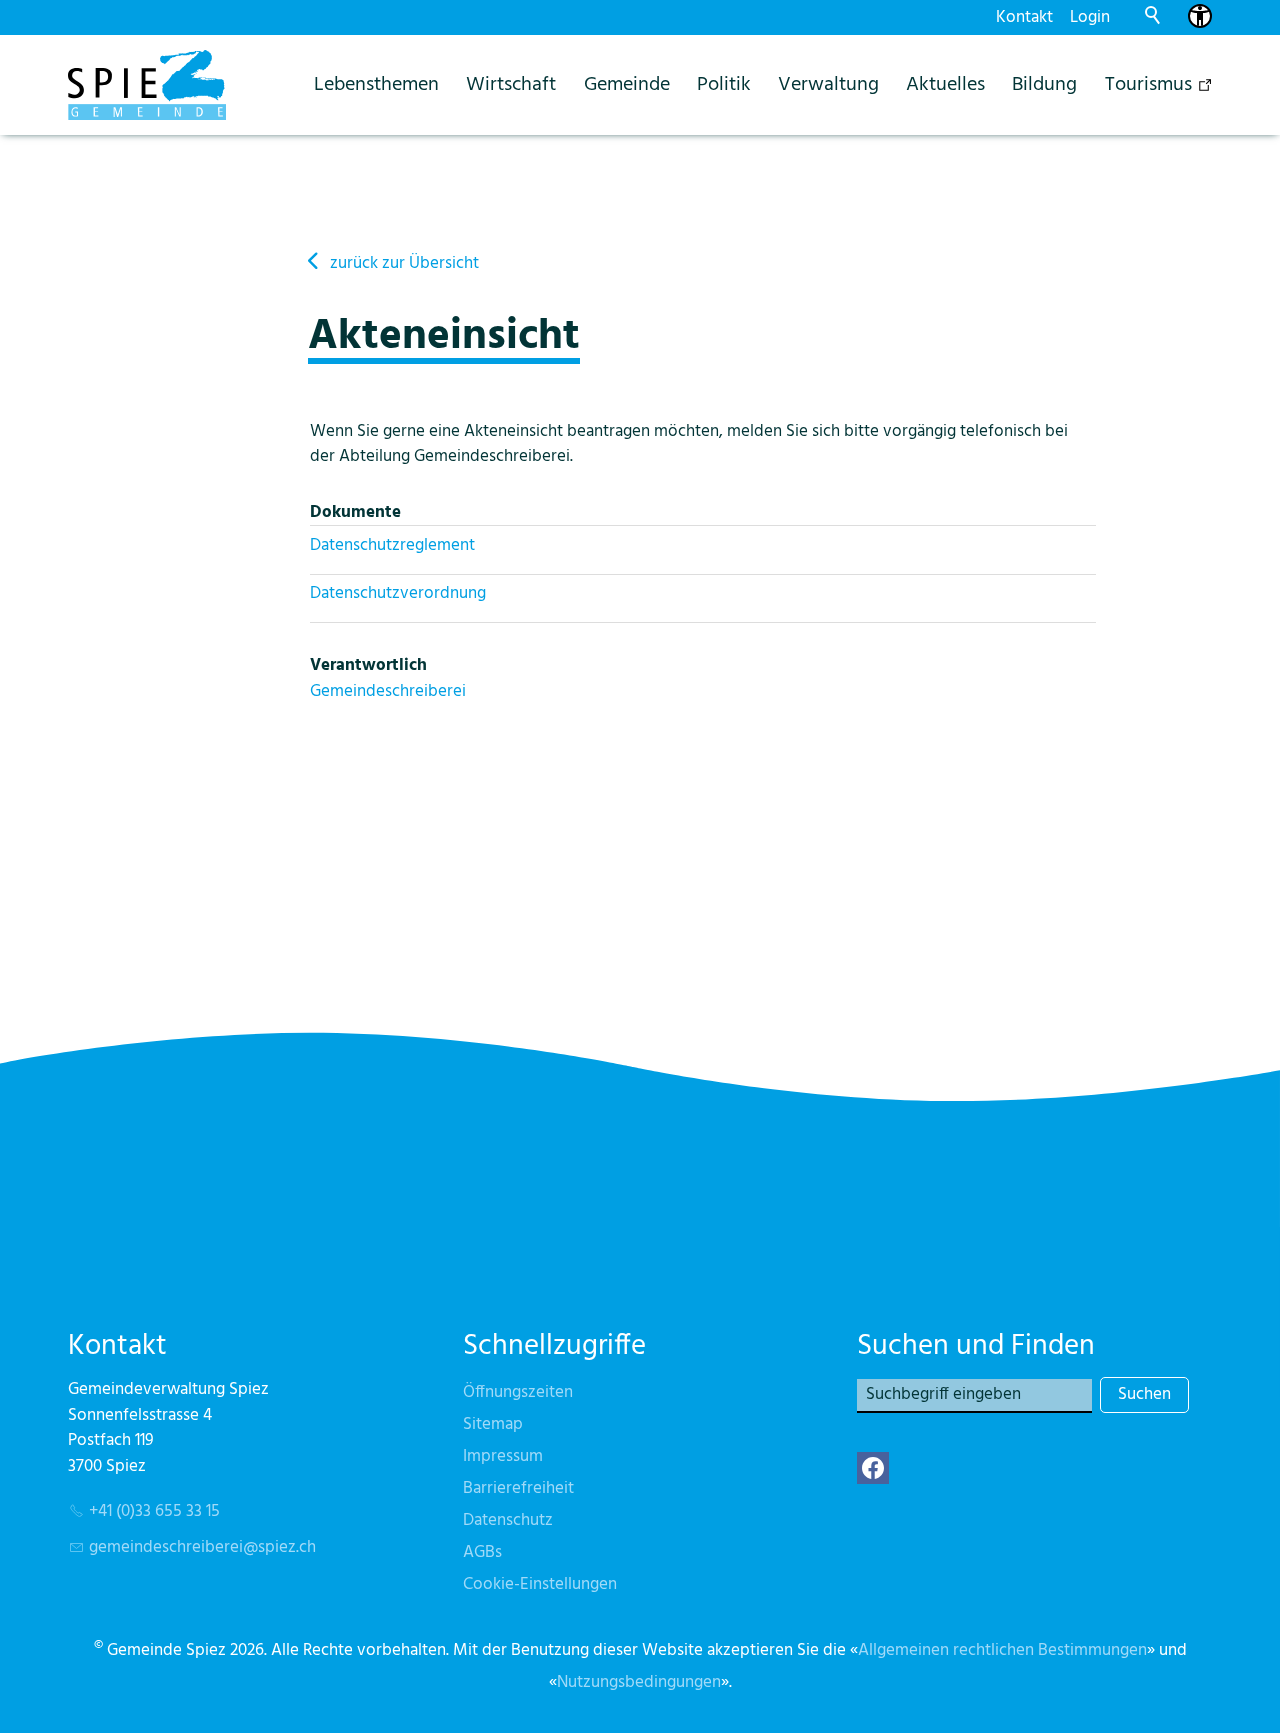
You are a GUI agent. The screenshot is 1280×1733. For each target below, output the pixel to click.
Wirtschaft (511, 84)
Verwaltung (828, 84)
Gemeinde (627, 84)
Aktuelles (945, 84)
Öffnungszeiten (518, 1392)
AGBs (482, 1552)
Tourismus (1148, 84)
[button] (873, 1468)
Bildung (1044, 84)
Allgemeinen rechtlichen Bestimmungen (1002, 1650)
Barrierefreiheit (518, 1488)
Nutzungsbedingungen (639, 1682)
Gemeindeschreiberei (388, 691)
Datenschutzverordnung (398, 593)
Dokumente (355, 512)
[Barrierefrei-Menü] (1200, 16)
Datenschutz (508, 1520)
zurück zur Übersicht (404, 263)
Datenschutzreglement (392, 545)
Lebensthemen (376, 84)
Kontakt (1024, 17)
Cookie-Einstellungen (540, 1584)
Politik (724, 84)
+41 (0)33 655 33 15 (154, 1511)
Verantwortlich (368, 665)
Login (1090, 17)
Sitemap (493, 1424)
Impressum (503, 1456)
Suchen (1144, 1394)
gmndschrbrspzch (202, 1547)
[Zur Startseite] (147, 85)
